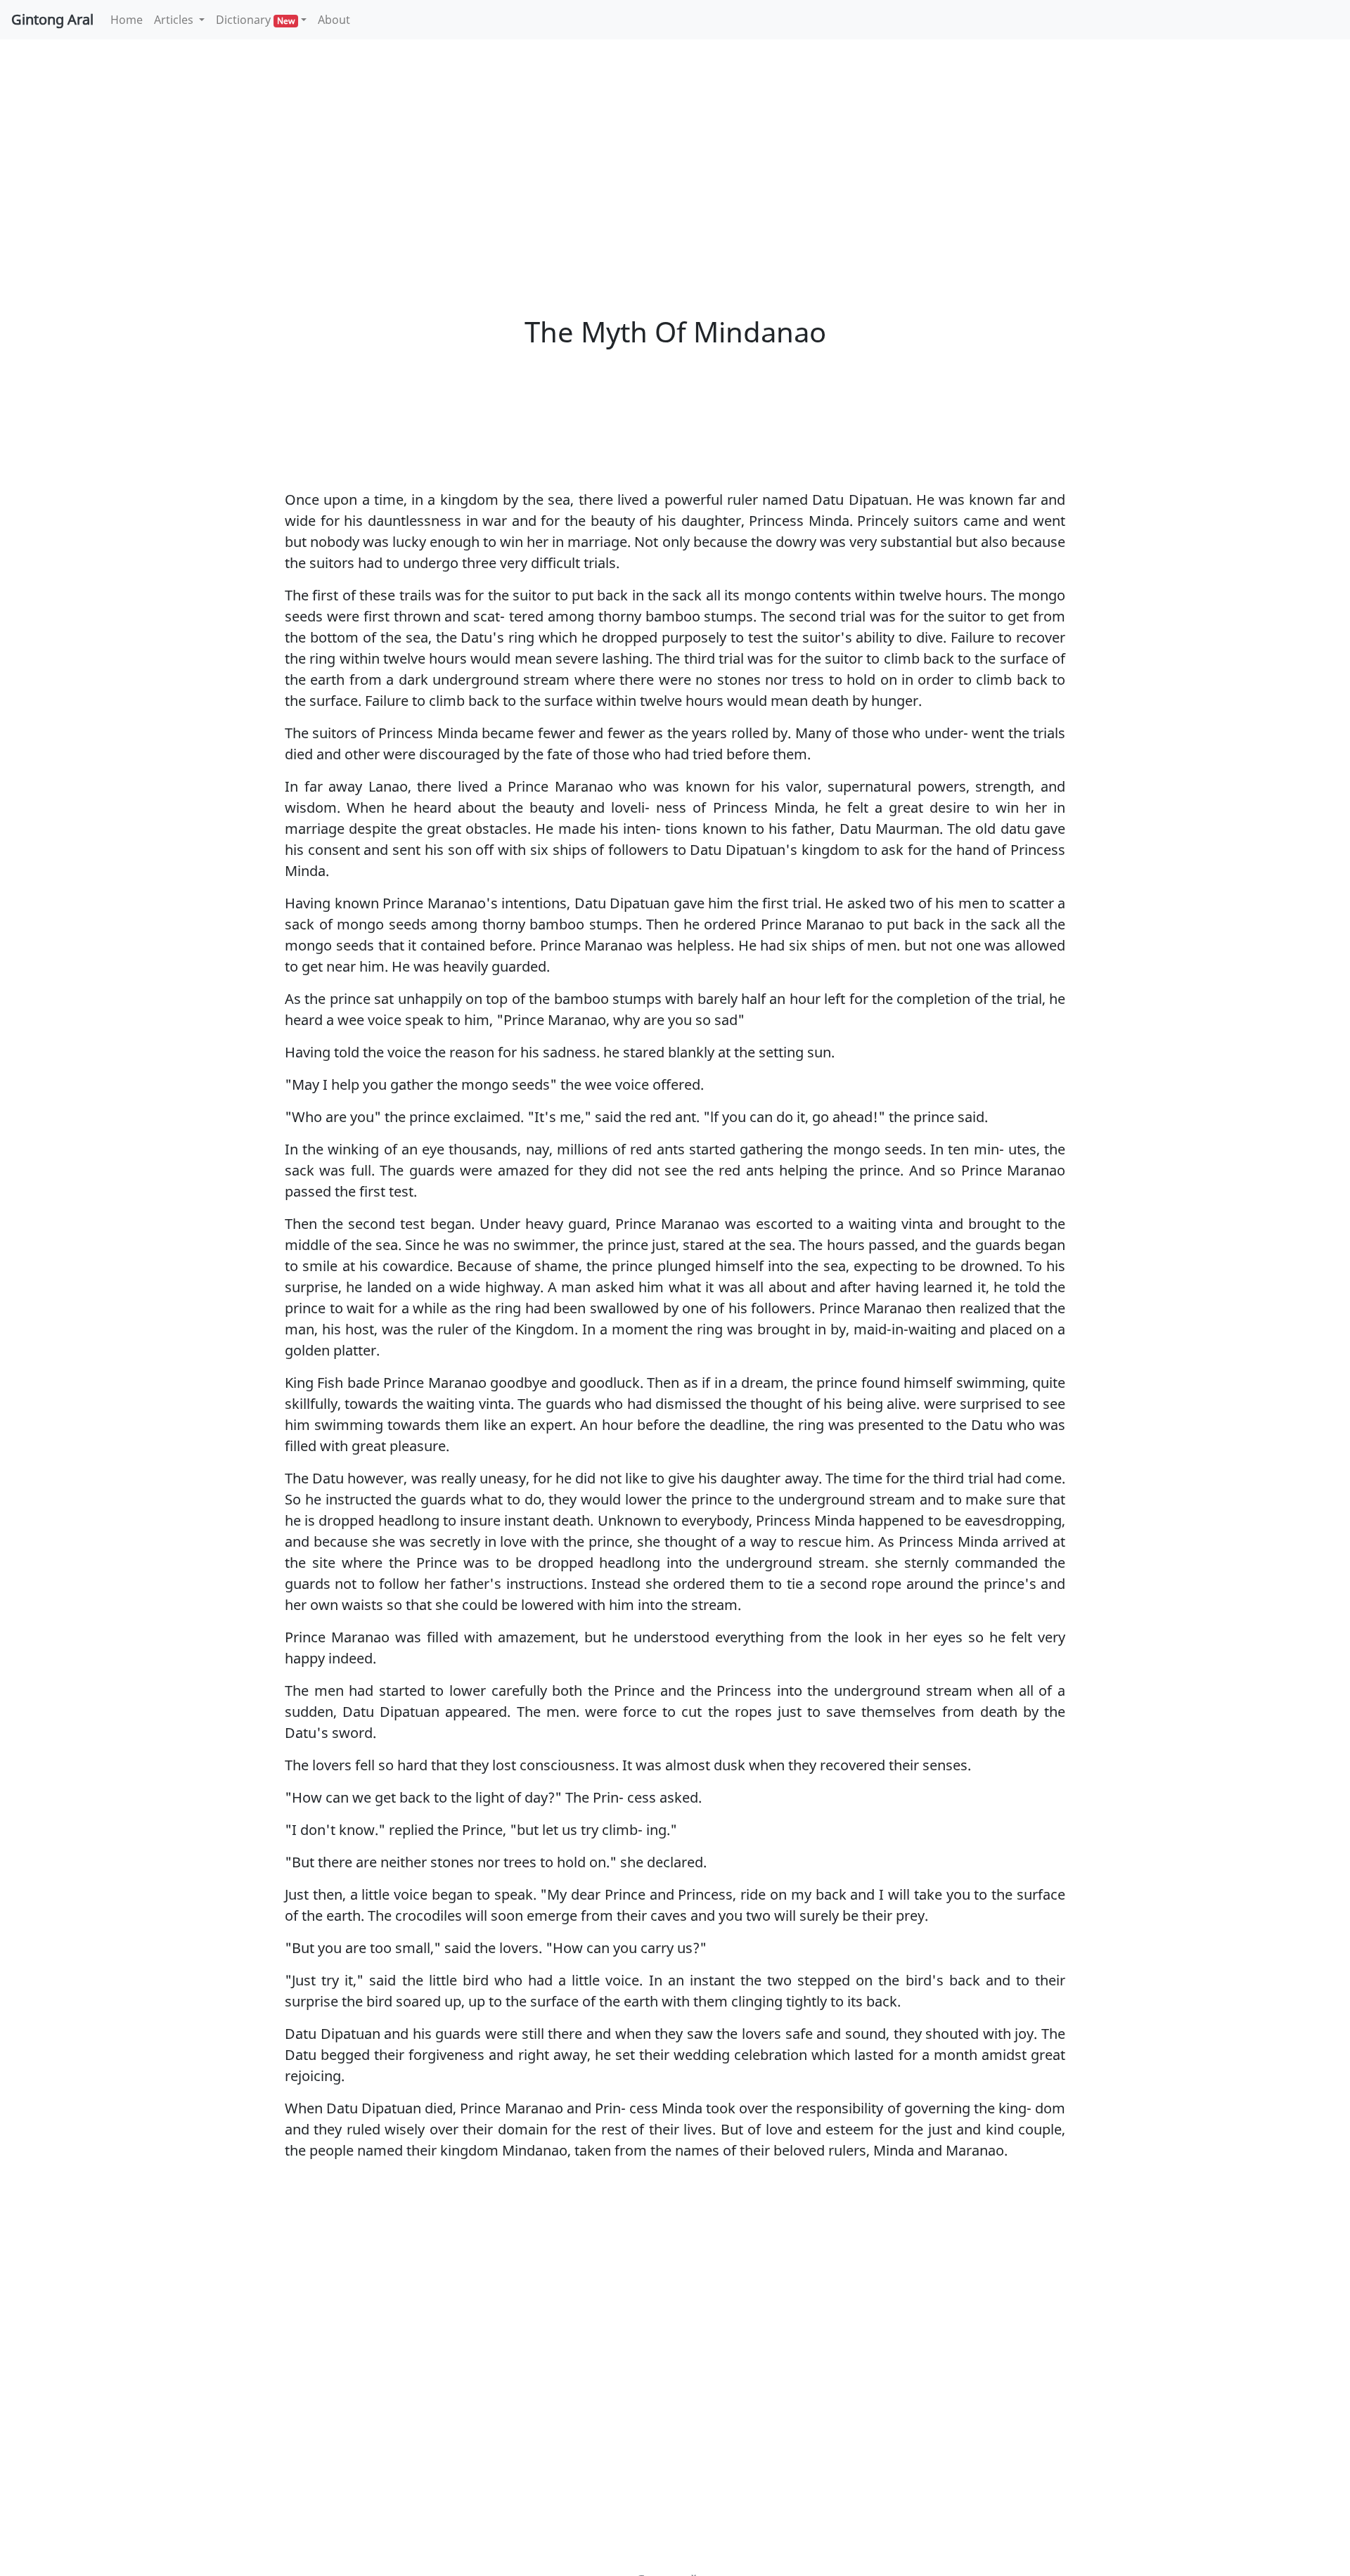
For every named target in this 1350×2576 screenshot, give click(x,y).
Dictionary (255, 20)
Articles (175, 20)
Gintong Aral (52, 19)
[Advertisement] (675, 155)
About (334, 20)
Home (129, 19)
